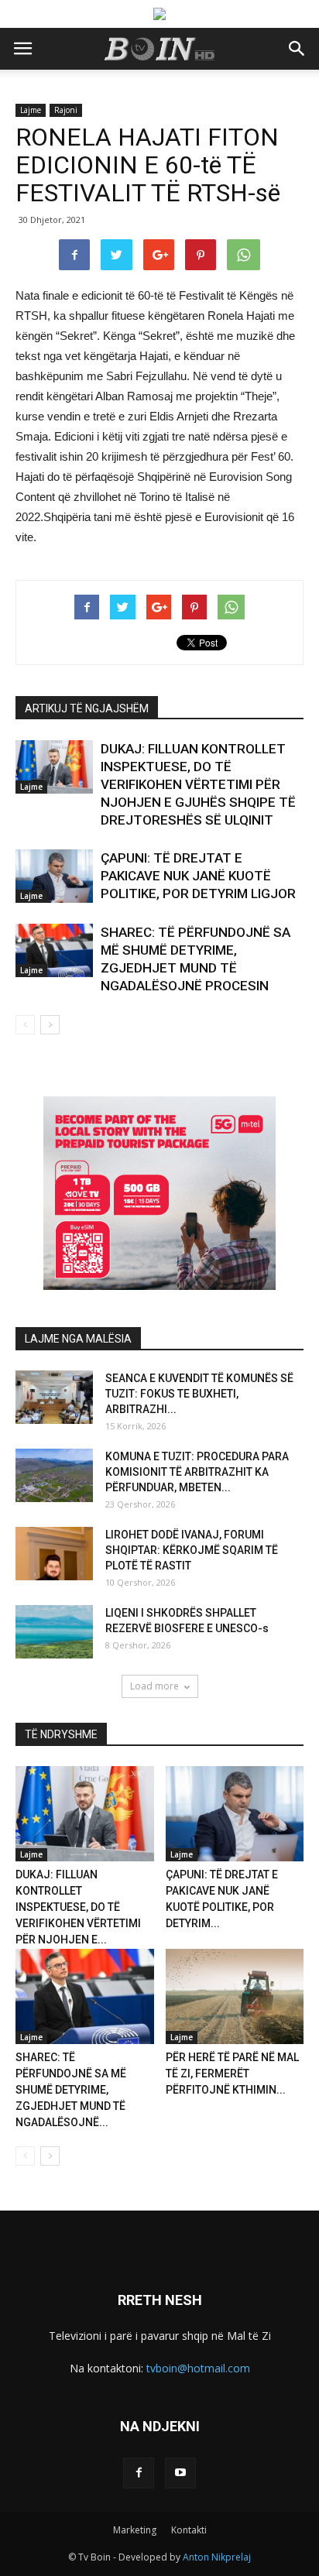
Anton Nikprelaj (217, 2557)
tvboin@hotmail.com (198, 2368)
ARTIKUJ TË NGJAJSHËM (87, 708)
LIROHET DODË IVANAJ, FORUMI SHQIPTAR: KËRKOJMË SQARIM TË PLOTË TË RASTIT (192, 1550)
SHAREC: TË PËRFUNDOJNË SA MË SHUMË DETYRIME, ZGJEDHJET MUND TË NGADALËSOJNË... (71, 2090)
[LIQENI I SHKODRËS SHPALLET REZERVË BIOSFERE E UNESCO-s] (54, 1632)
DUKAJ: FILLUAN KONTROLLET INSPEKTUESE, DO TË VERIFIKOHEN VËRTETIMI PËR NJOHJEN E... (78, 1907)
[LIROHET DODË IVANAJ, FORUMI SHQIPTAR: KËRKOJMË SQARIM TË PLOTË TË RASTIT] (54, 1554)
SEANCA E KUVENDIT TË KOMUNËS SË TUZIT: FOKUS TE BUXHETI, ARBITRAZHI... (199, 1394)
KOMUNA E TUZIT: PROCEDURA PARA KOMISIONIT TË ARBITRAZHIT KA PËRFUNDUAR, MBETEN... (197, 1472)
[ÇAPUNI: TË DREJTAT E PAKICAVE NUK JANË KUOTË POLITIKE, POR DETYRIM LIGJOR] (54, 876)
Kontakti (189, 2530)
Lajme (31, 110)
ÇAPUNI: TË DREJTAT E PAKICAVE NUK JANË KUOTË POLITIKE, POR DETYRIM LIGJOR (198, 876)
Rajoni (66, 110)
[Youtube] (180, 2473)
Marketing (135, 2530)
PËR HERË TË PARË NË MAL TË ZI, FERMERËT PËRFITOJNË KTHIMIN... (232, 2073)
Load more (154, 1686)
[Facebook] (139, 2473)
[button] (297, 49)
